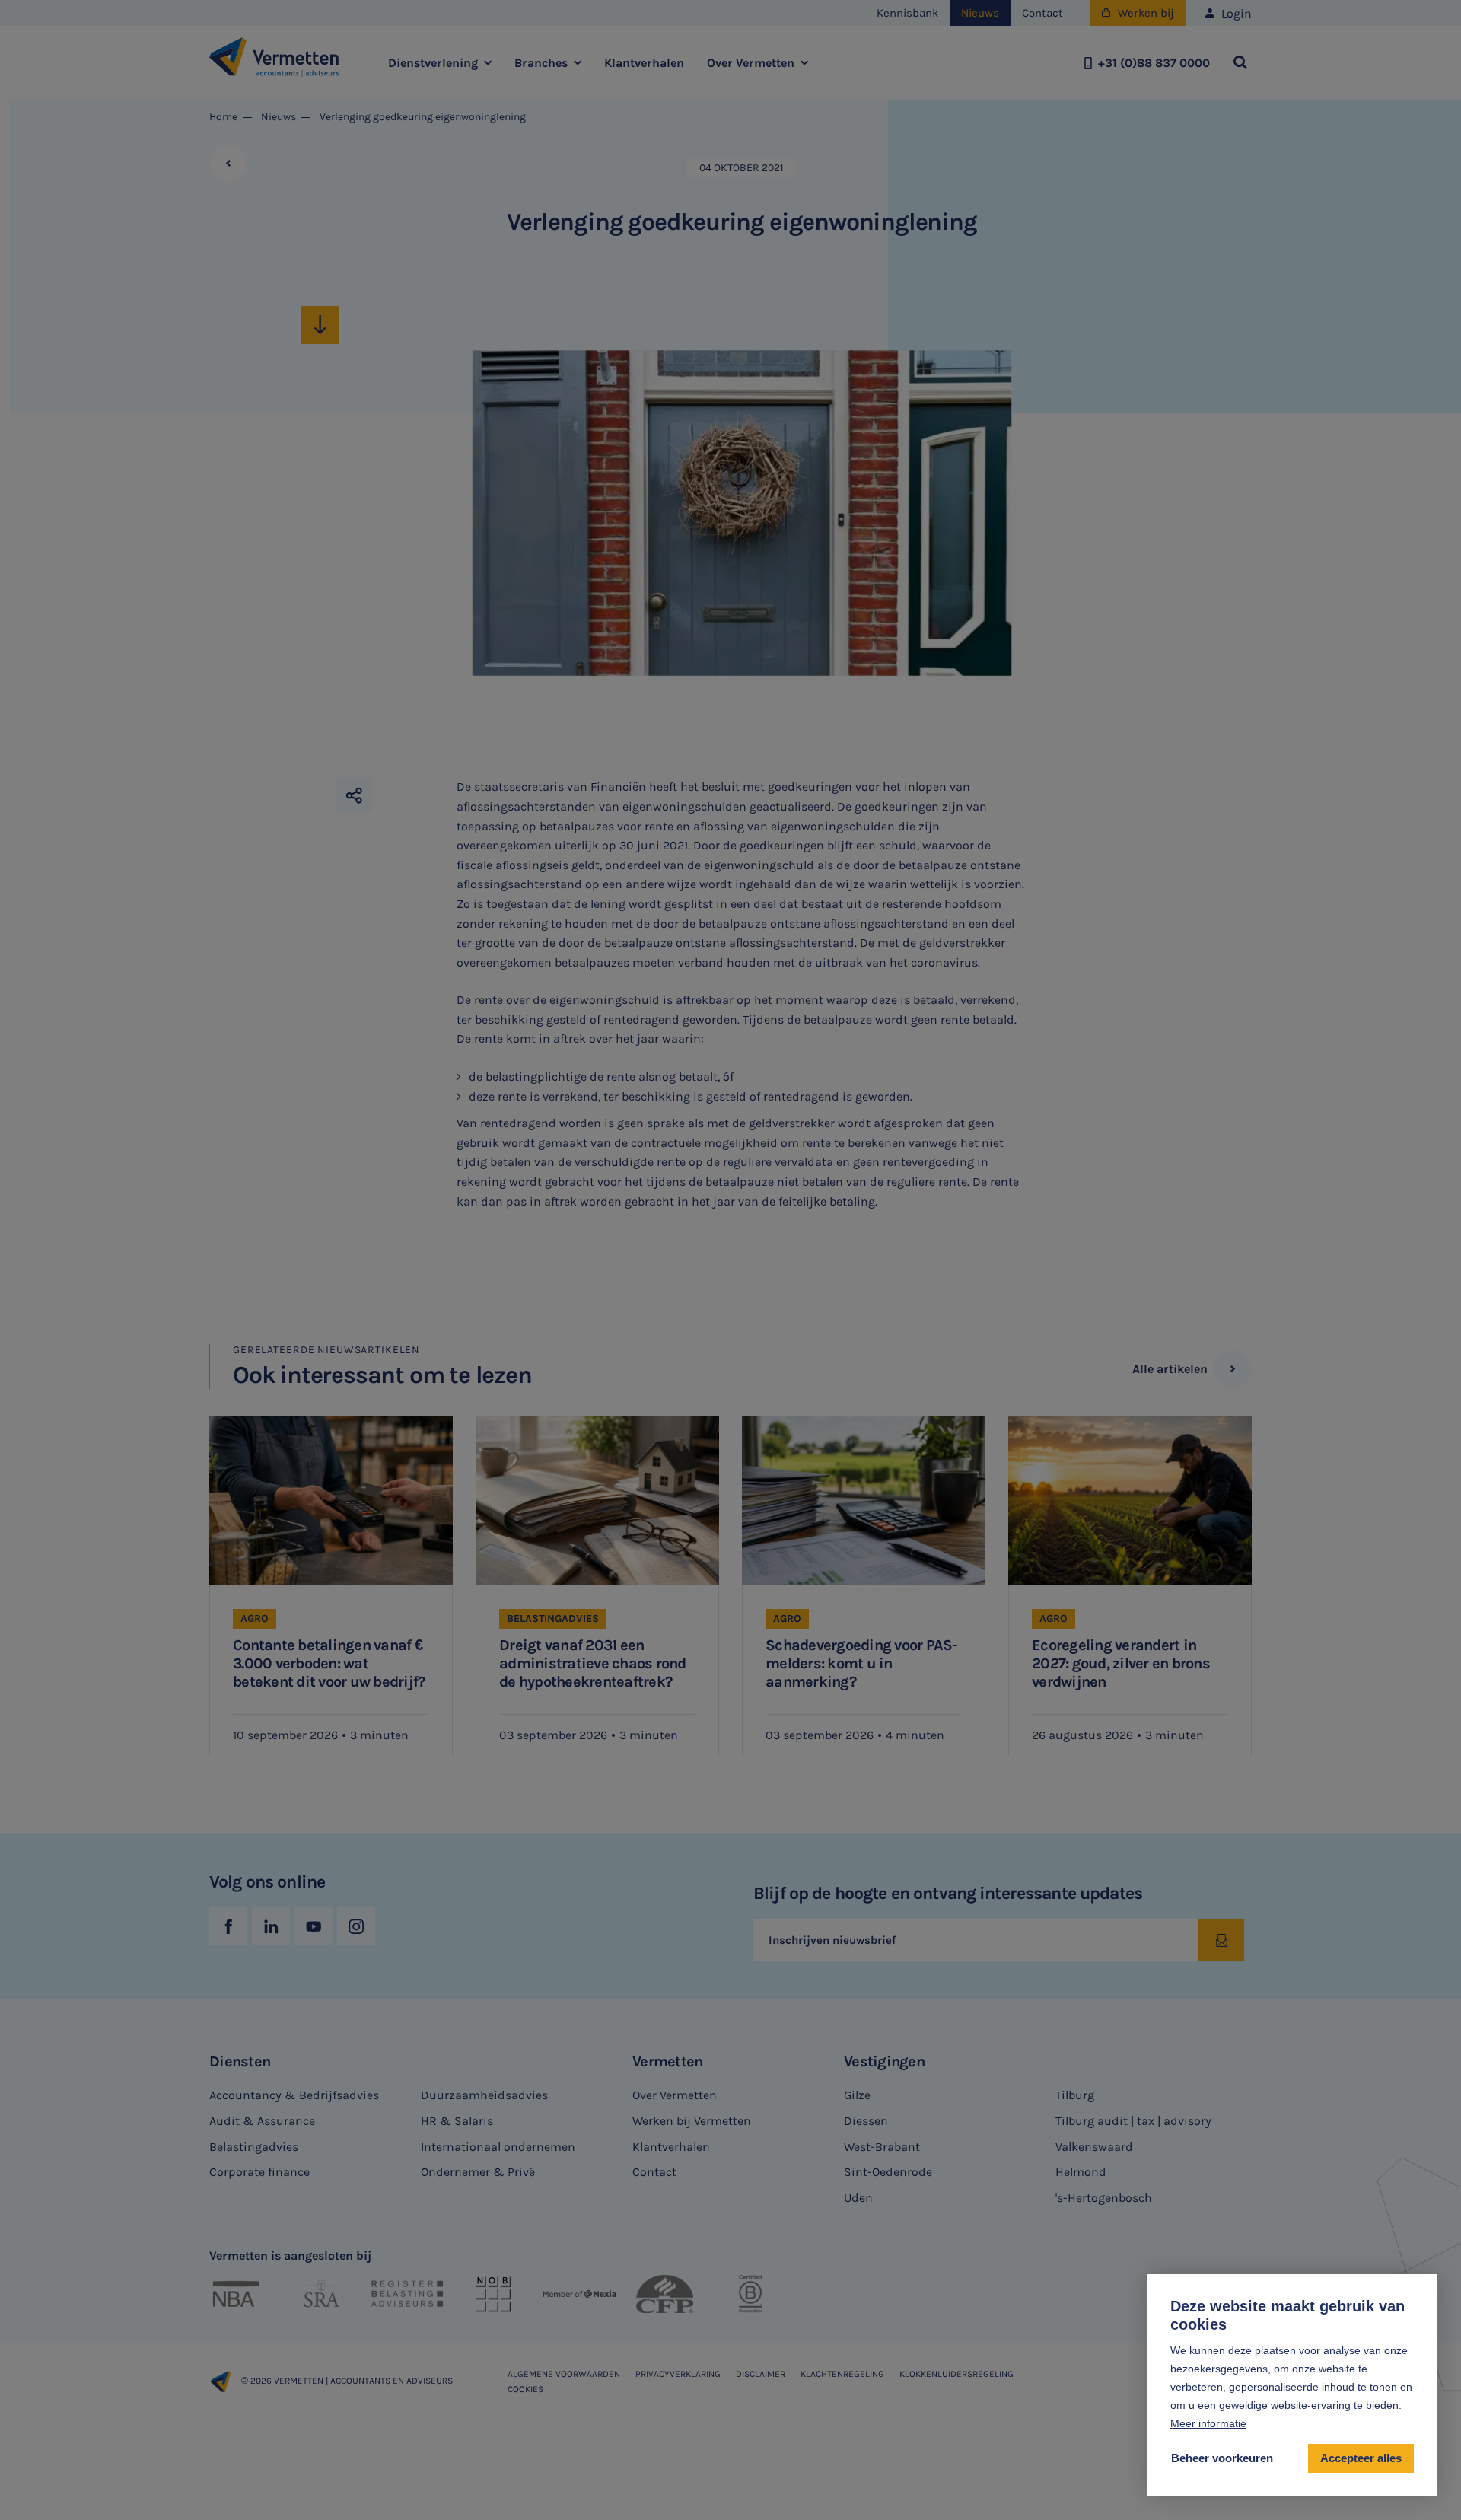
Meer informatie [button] (1208, 2423)
